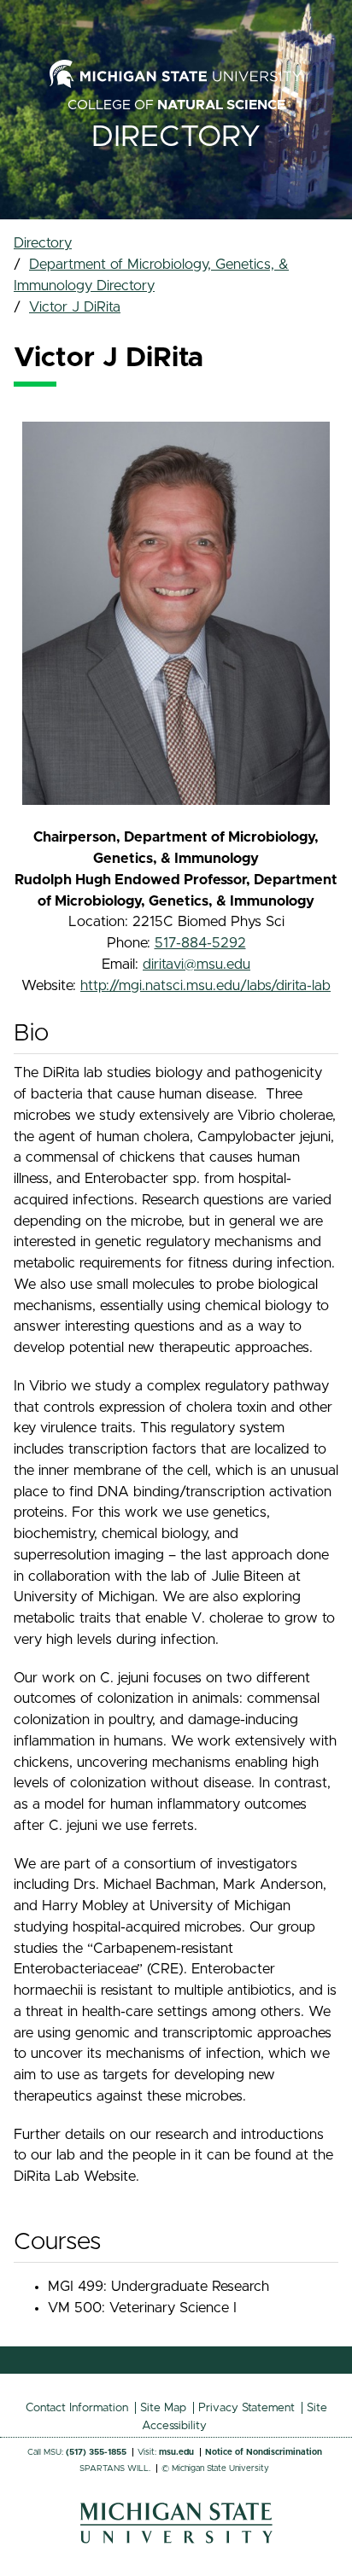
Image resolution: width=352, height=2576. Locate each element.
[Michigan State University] (176, 2539)
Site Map (163, 2408)
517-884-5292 (200, 943)
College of (176, 105)
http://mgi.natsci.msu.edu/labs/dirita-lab (205, 986)
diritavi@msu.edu (197, 965)
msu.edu (176, 2452)
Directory (176, 137)
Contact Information (77, 2408)
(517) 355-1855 (96, 2452)
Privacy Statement (246, 2408)
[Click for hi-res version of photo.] (176, 614)
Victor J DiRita (75, 307)
